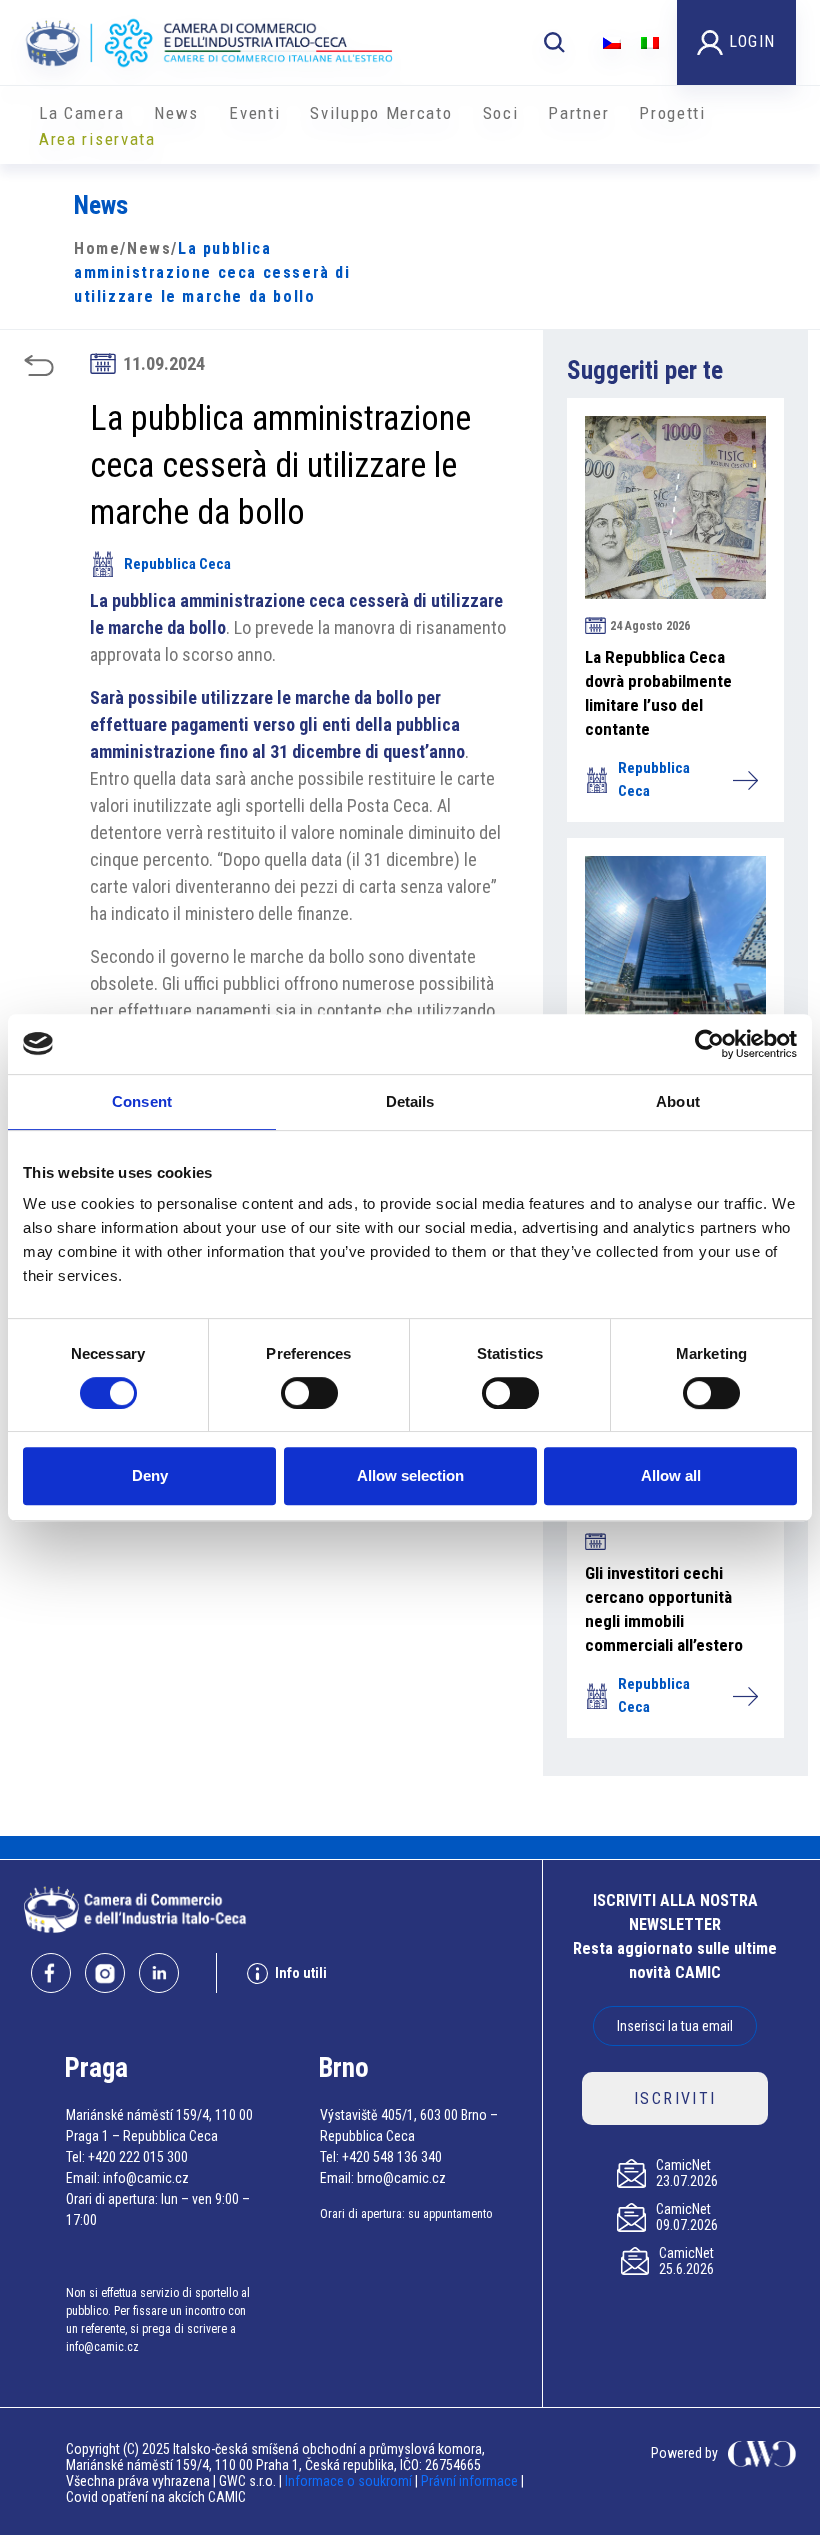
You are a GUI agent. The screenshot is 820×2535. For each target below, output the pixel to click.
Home (97, 248)
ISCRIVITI (675, 2098)
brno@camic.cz (401, 2178)
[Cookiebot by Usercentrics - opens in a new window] (709, 1044)
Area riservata (97, 139)
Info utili (301, 1973)
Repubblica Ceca (177, 564)
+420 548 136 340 (392, 2157)
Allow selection (410, 1475)
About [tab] (678, 1101)
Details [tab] (410, 1101)
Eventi (254, 113)
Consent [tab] (142, 1101)
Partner (578, 113)
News (176, 113)
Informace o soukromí (350, 2481)
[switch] (309, 1393)
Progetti (672, 113)
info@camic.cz (146, 2178)
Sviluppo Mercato (381, 113)
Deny (150, 1475)
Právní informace (469, 2481)
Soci (501, 113)
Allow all (671, 1475)
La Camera (81, 113)
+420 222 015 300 (138, 2157)
